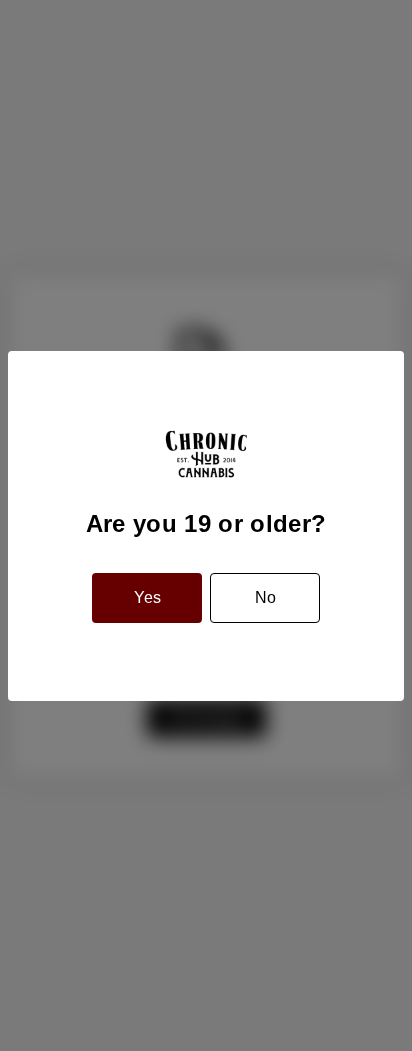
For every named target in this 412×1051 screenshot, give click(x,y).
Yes (147, 597)
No (265, 597)
